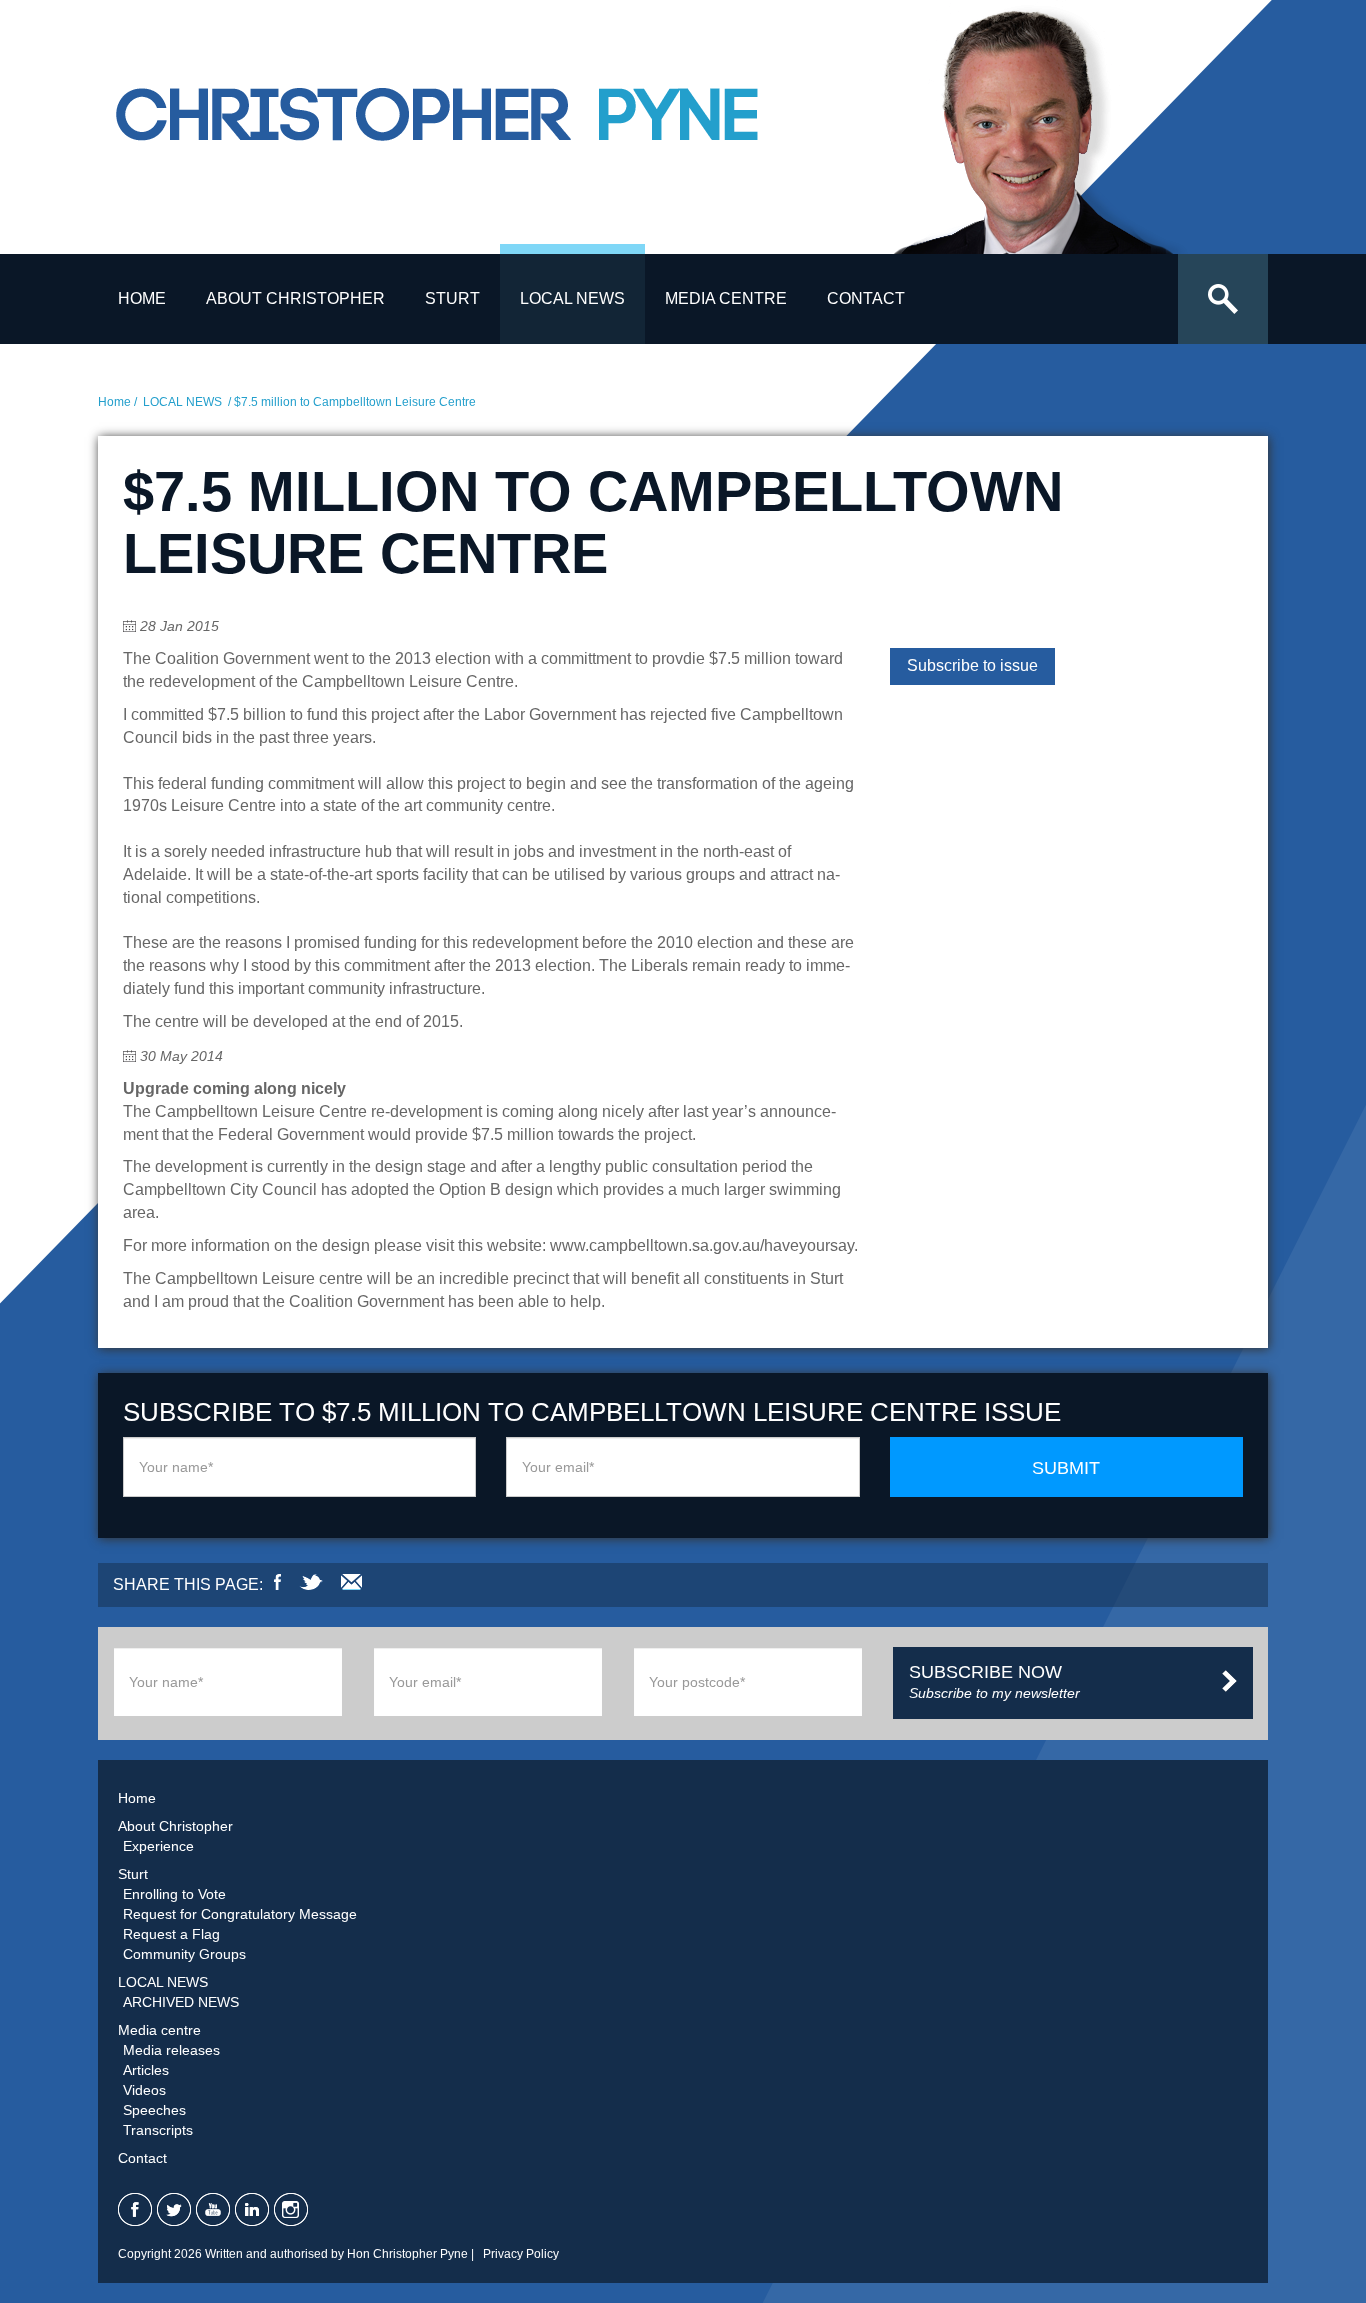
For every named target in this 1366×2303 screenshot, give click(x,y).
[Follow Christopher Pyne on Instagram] (291, 2209)
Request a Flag (171, 1934)
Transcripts (158, 2130)
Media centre (726, 298)
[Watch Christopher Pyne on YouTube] (213, 2209)
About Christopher (295, 298)
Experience (158, 1846)
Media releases (171, 2050)
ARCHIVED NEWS (181, 2002)
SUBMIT (1066, 1468)
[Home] (488, 133)
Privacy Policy (521, 2254)
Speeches (154, 2110)
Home (142, 298)
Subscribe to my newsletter (994, 1681)
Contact (866, 298)
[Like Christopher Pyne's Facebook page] (135, 2209)
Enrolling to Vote (174, 1894)
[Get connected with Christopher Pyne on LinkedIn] (252, 2209)
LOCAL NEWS (572, 298)
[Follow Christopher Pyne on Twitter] (174, 2209)
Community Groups (184, 1954)
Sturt (452, 298)
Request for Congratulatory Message (240, 1914)
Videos (144, 2090)
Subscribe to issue (972, 665)
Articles (146, 2070)
